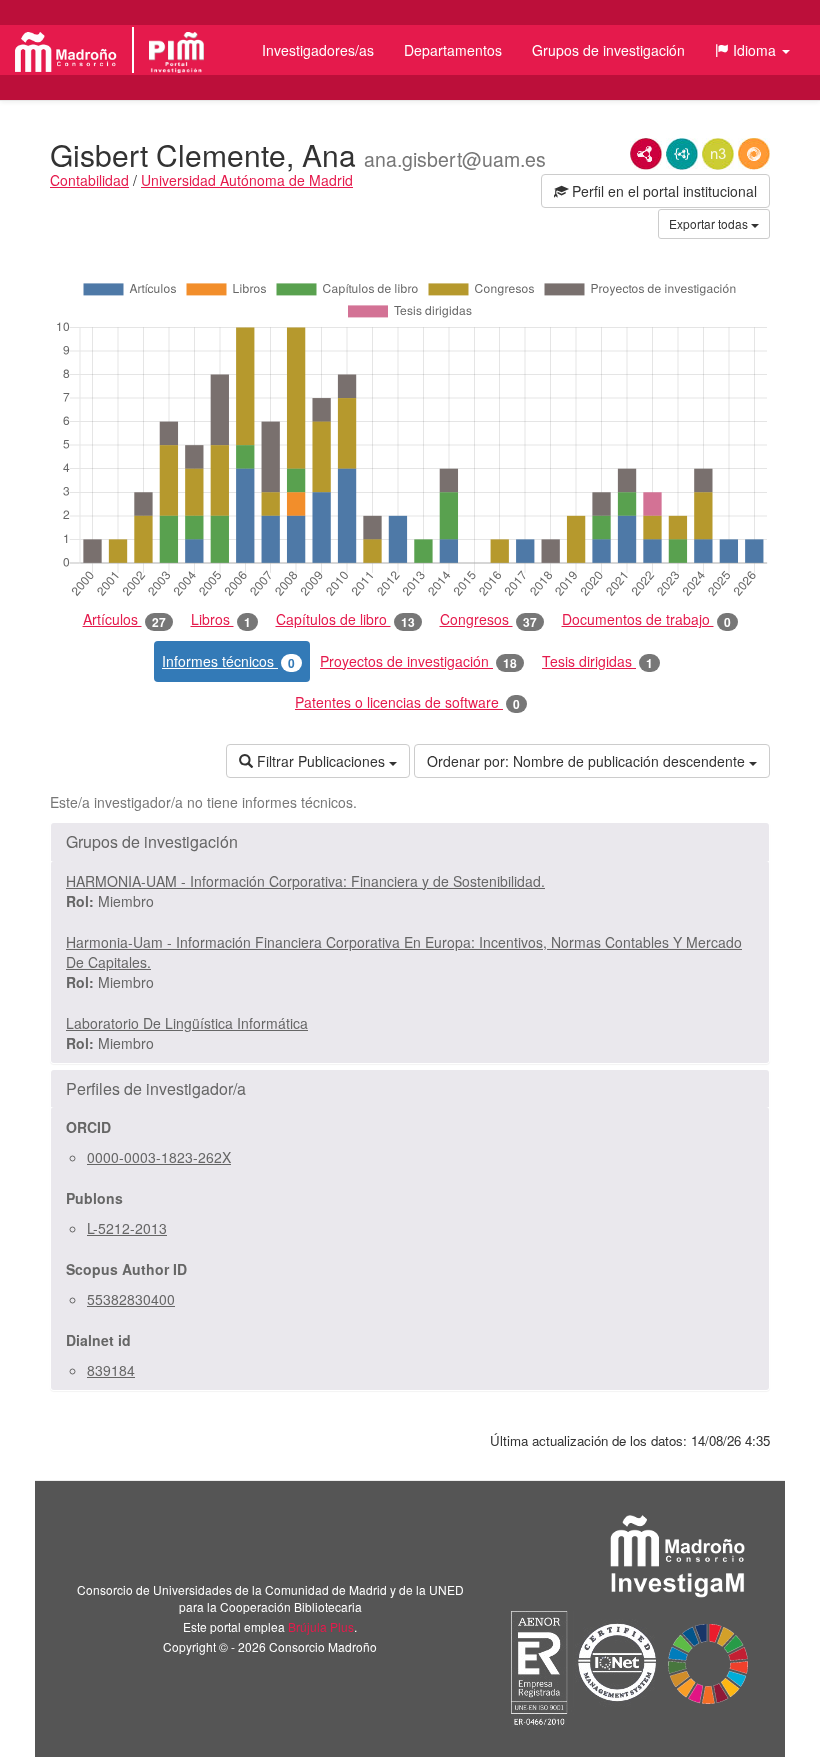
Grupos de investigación (608, 50)
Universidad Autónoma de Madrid (247, 180)
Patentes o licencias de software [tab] (407, 702)
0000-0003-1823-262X (159, 1157)
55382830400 (131, 1299)
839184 (111, 1370)
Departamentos (453, 50)
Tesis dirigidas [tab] (597, 661)
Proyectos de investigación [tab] (418, 661)
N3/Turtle (718, 154)
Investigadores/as (318, 50)
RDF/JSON (754, 154)
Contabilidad (89, 180)
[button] (752, 50)
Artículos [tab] (124, 619)
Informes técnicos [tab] (228, 661)
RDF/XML (646, 154)
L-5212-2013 (127, 1228)
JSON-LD (682, 154)
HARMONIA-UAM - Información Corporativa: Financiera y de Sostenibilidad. (305, 881)
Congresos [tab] (488, 619)
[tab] (410, 842)
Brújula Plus (321, 1626)
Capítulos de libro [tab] (345, 619)
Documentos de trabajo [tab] (646, 619)
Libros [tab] (221, 619)
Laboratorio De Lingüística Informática (187, 1023)
